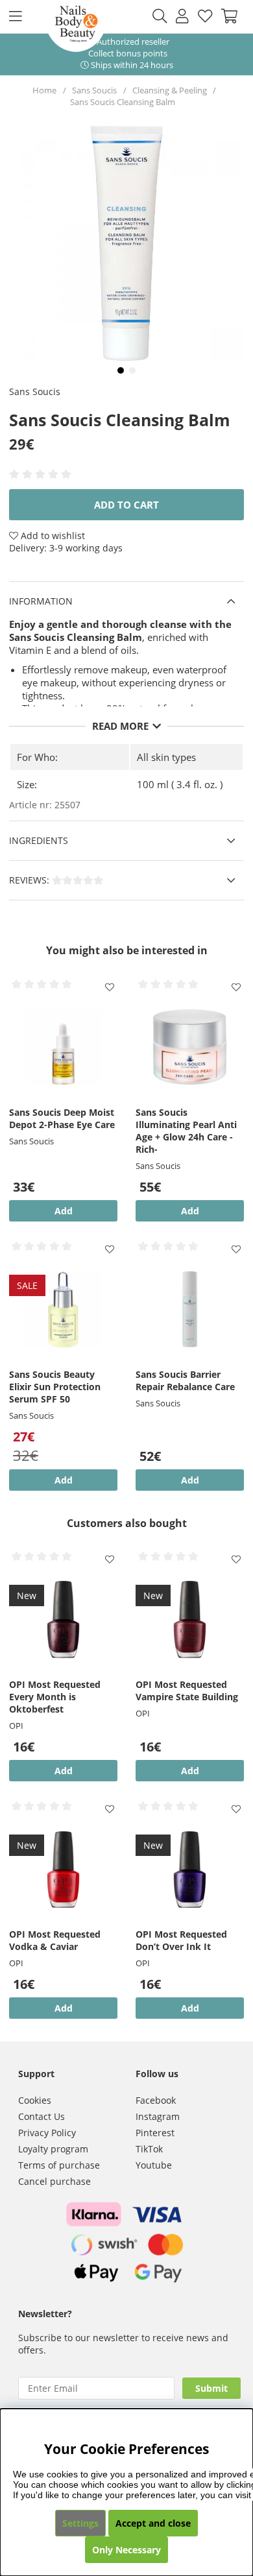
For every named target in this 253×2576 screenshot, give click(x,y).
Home (44, 90)
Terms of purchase (59, 2165)
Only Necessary (126, 2550)
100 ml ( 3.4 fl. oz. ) (180, 784)
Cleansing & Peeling (170, 90)
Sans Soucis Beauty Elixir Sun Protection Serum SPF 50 (55, 1387)
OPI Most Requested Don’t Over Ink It (181, 1940)
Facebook (156, 2100)
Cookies (35, 2100)
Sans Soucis (94, 90)
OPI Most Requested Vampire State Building (187, 1691)
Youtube (154, 2165)
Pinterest (155, 2133)
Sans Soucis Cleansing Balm (123, 102)
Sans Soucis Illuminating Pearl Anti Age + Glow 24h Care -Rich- (186, 1131)
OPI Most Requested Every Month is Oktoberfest (55, 1697)
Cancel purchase (54, 2181)
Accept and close (153, 2523)
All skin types (166, 757)
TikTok (149, 2149)
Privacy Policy (47, 2133)
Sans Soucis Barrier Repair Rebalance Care (185, 1380)
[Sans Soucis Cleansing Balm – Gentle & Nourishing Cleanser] (121, 370)
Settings (80, 2523)
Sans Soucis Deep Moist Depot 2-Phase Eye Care (62, 1118)
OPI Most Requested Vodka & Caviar (55, 1940)
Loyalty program (53, 2149)
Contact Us (42, 2116)
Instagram (158, 2116)
